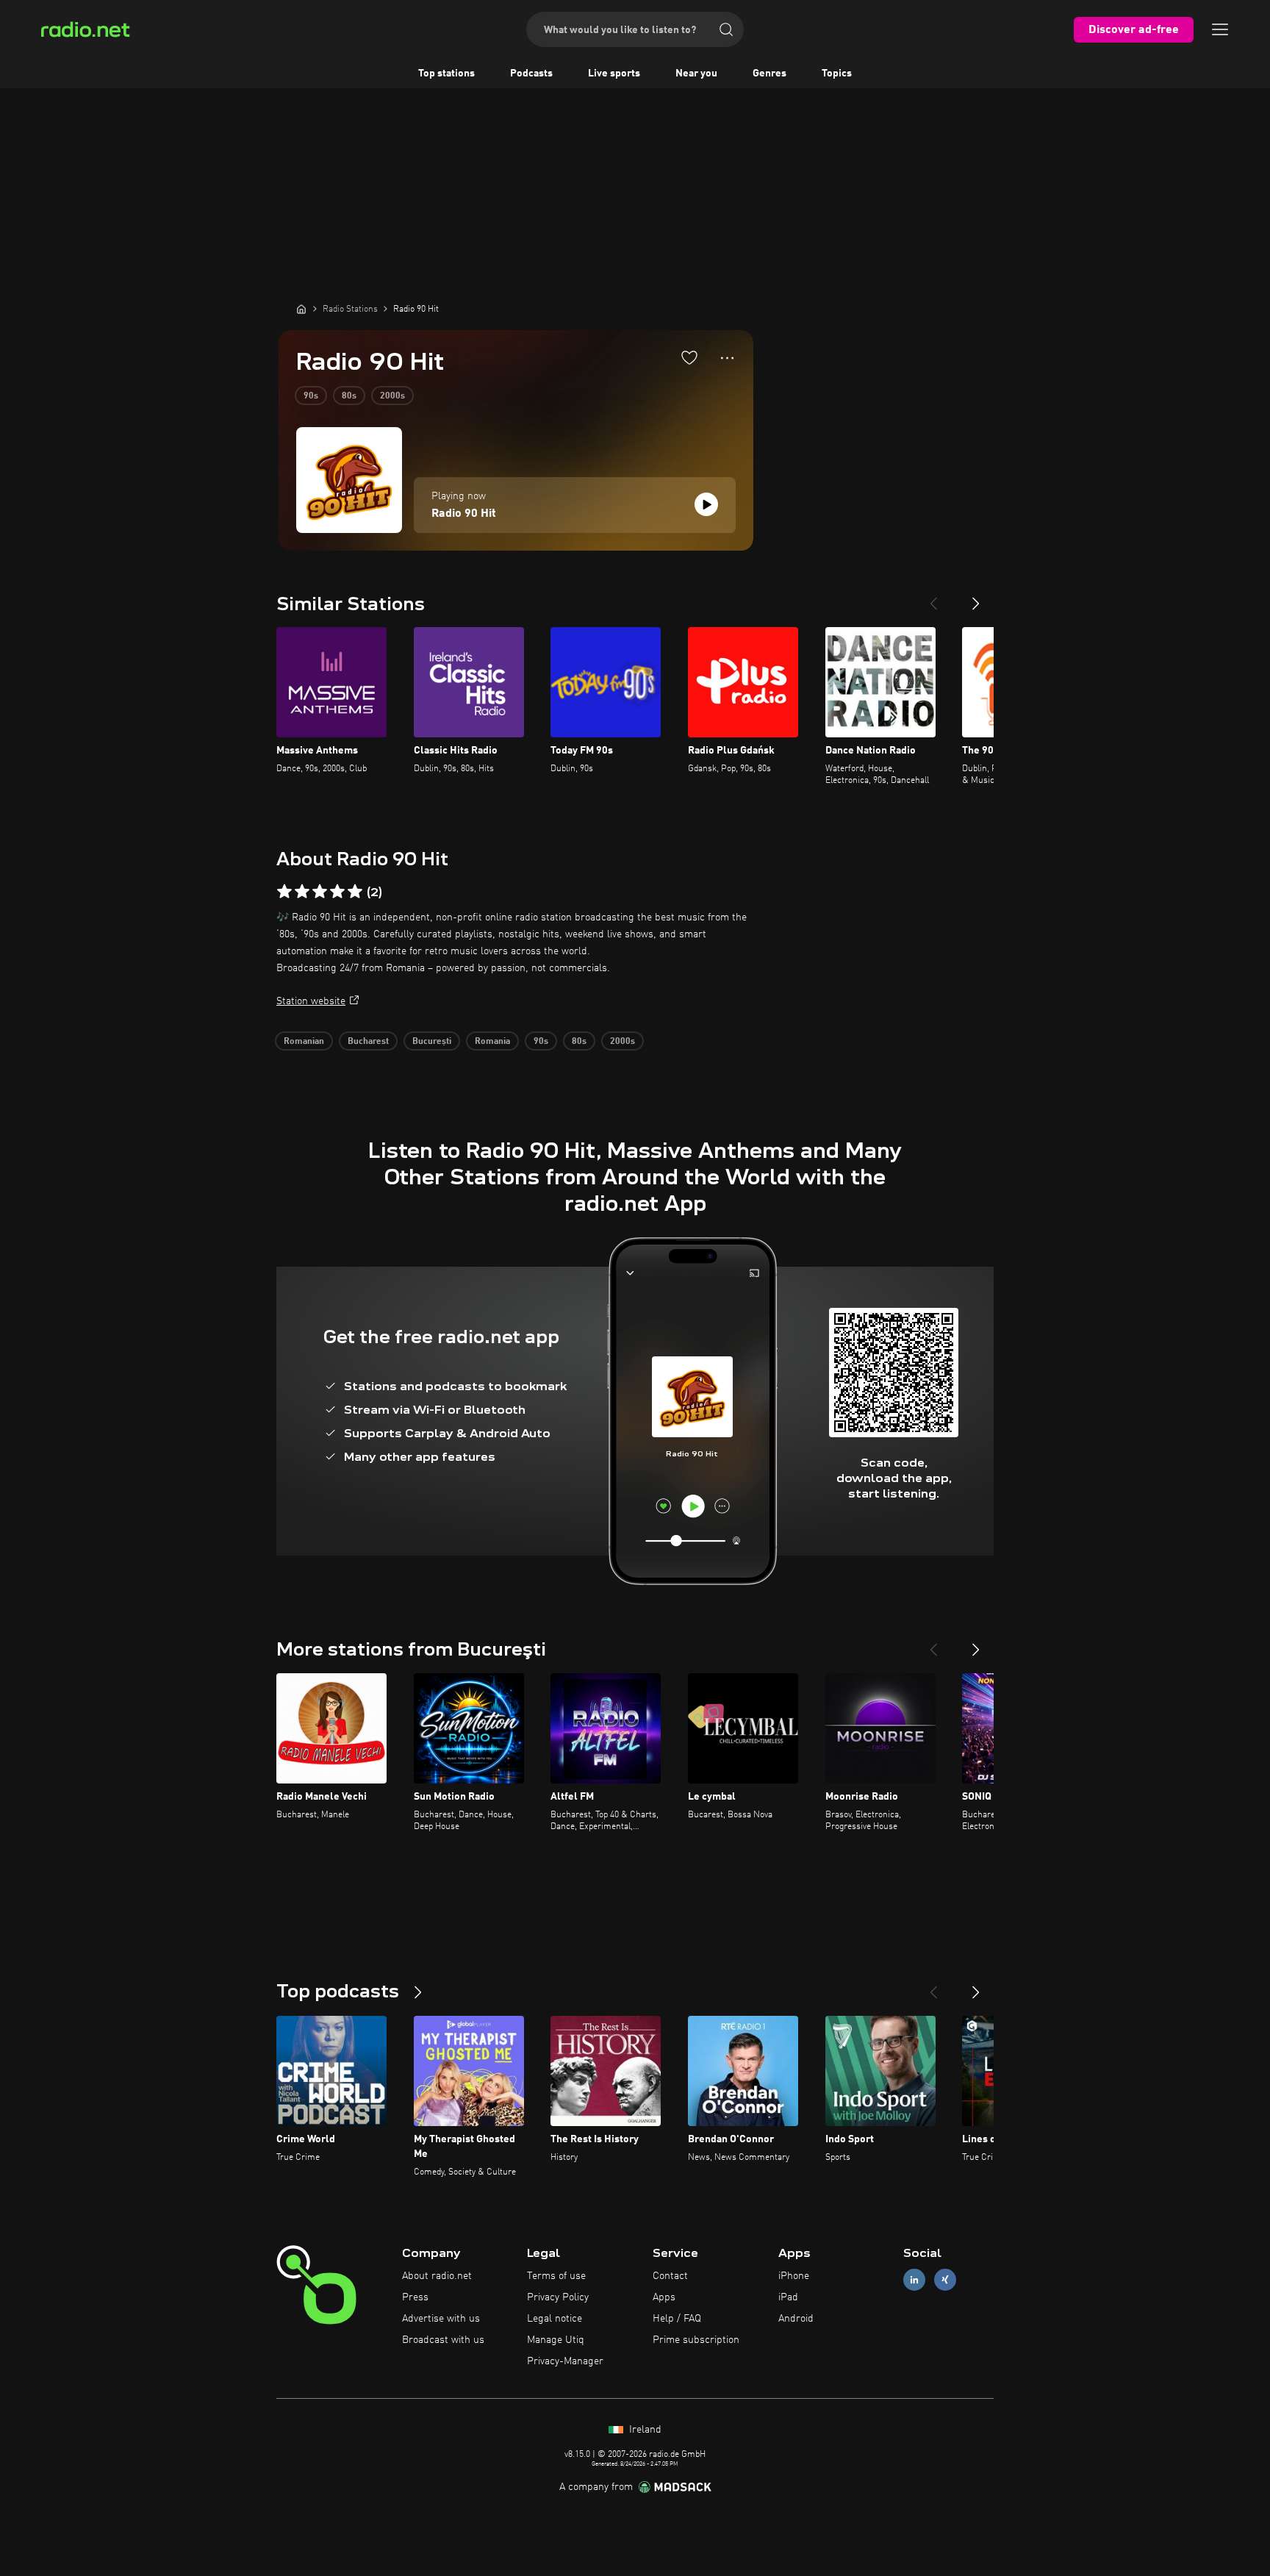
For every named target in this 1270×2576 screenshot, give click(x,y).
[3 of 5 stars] (320, 892)
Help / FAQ (677, 2319)
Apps (664, 2297)
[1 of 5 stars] (284, 892)
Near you (696, 74)
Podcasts (531, 74)
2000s (392, 396)
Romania (492, 1042)
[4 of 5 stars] (337, 892)
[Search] (726, 29)
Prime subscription (696, 2340)
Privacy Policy (558, 2297)
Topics (837, 74)
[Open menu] (1220, 29)
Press (415, 2297)
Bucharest (368, 1042)
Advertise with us (441, 2319)
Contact (670, 2276)
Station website (311, 1001)
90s (311, 396)
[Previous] (933, 598)
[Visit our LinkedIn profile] (914, 2280)
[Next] (976, 598)
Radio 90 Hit (464, 514)
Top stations (446, 74)
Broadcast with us (443, 2340)
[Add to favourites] (689, 357)
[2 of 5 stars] (302, 892)
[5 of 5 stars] (355, 892)
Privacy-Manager (565, 2361)
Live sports (614, 74)
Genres (769, 74)
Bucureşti (432, 1042)
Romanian (304, 1042)
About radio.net (437, 2276)
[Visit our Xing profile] (945, 2280)
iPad (788, 2297)
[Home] (301, 309)
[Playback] (706, 504)
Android (796, 2319)
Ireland (644, 2430)
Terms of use (556, 2276)
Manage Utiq (556, 2340)
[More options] (727, 358)
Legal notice (555, 2319)
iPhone (794, 2276)
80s (349, 396)
